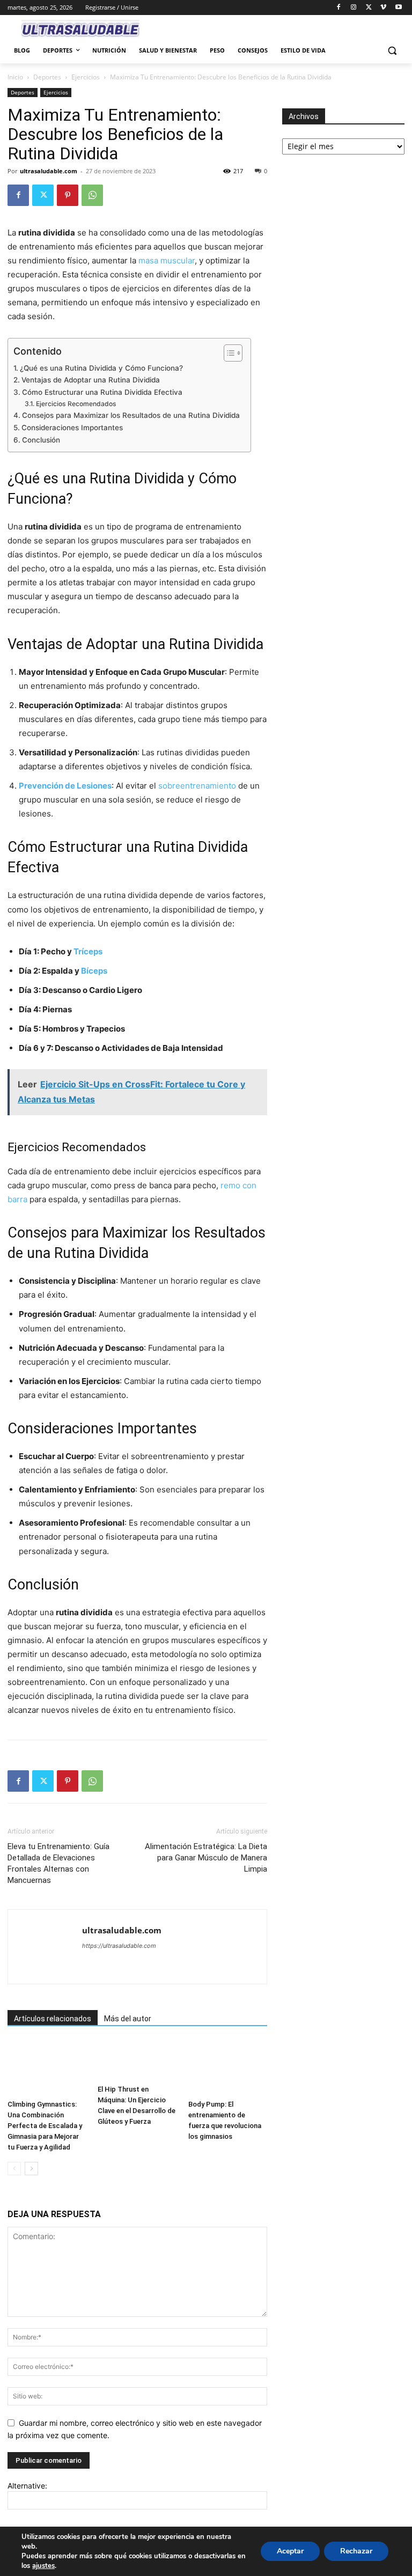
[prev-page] (14, 2169)
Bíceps (94, 971)
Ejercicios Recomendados (76, 404)
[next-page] (31, 2169)
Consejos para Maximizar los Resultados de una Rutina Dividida (131, 415)
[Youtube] (398, 8)
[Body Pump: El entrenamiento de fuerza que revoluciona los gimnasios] (228, 2068)
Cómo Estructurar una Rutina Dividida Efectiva (102, 392)
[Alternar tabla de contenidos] (228, 353)
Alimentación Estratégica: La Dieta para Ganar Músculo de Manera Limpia (206, 1858)
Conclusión (41, 440)
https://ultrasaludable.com (119, 1946)
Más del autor (128, 2019)
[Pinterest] (68, 195)
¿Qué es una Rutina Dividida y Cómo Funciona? (101, 368)
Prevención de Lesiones (65, 786)
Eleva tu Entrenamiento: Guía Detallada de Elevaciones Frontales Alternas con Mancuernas (58, 1863)
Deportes (47, 77)
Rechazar (356, 2551)
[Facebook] (339, 8)
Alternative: (27, 2486)
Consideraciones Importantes (72, 428)
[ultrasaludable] (80, 30)
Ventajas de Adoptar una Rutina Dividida (91, 380)
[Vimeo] (383, 8)
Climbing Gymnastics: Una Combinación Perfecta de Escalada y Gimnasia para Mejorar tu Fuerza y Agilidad (45, 2126)
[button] (392, 51)
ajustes (43, 2566)
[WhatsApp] (92, 195)
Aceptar (290, 2551)
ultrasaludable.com (49, 171)
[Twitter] (369, 8)
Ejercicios (86, 77)
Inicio (15, 77)
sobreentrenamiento (197, 786)
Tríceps (88, 951)
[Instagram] (354, 8)
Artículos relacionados (53, 2019)
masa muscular (167, 260)
